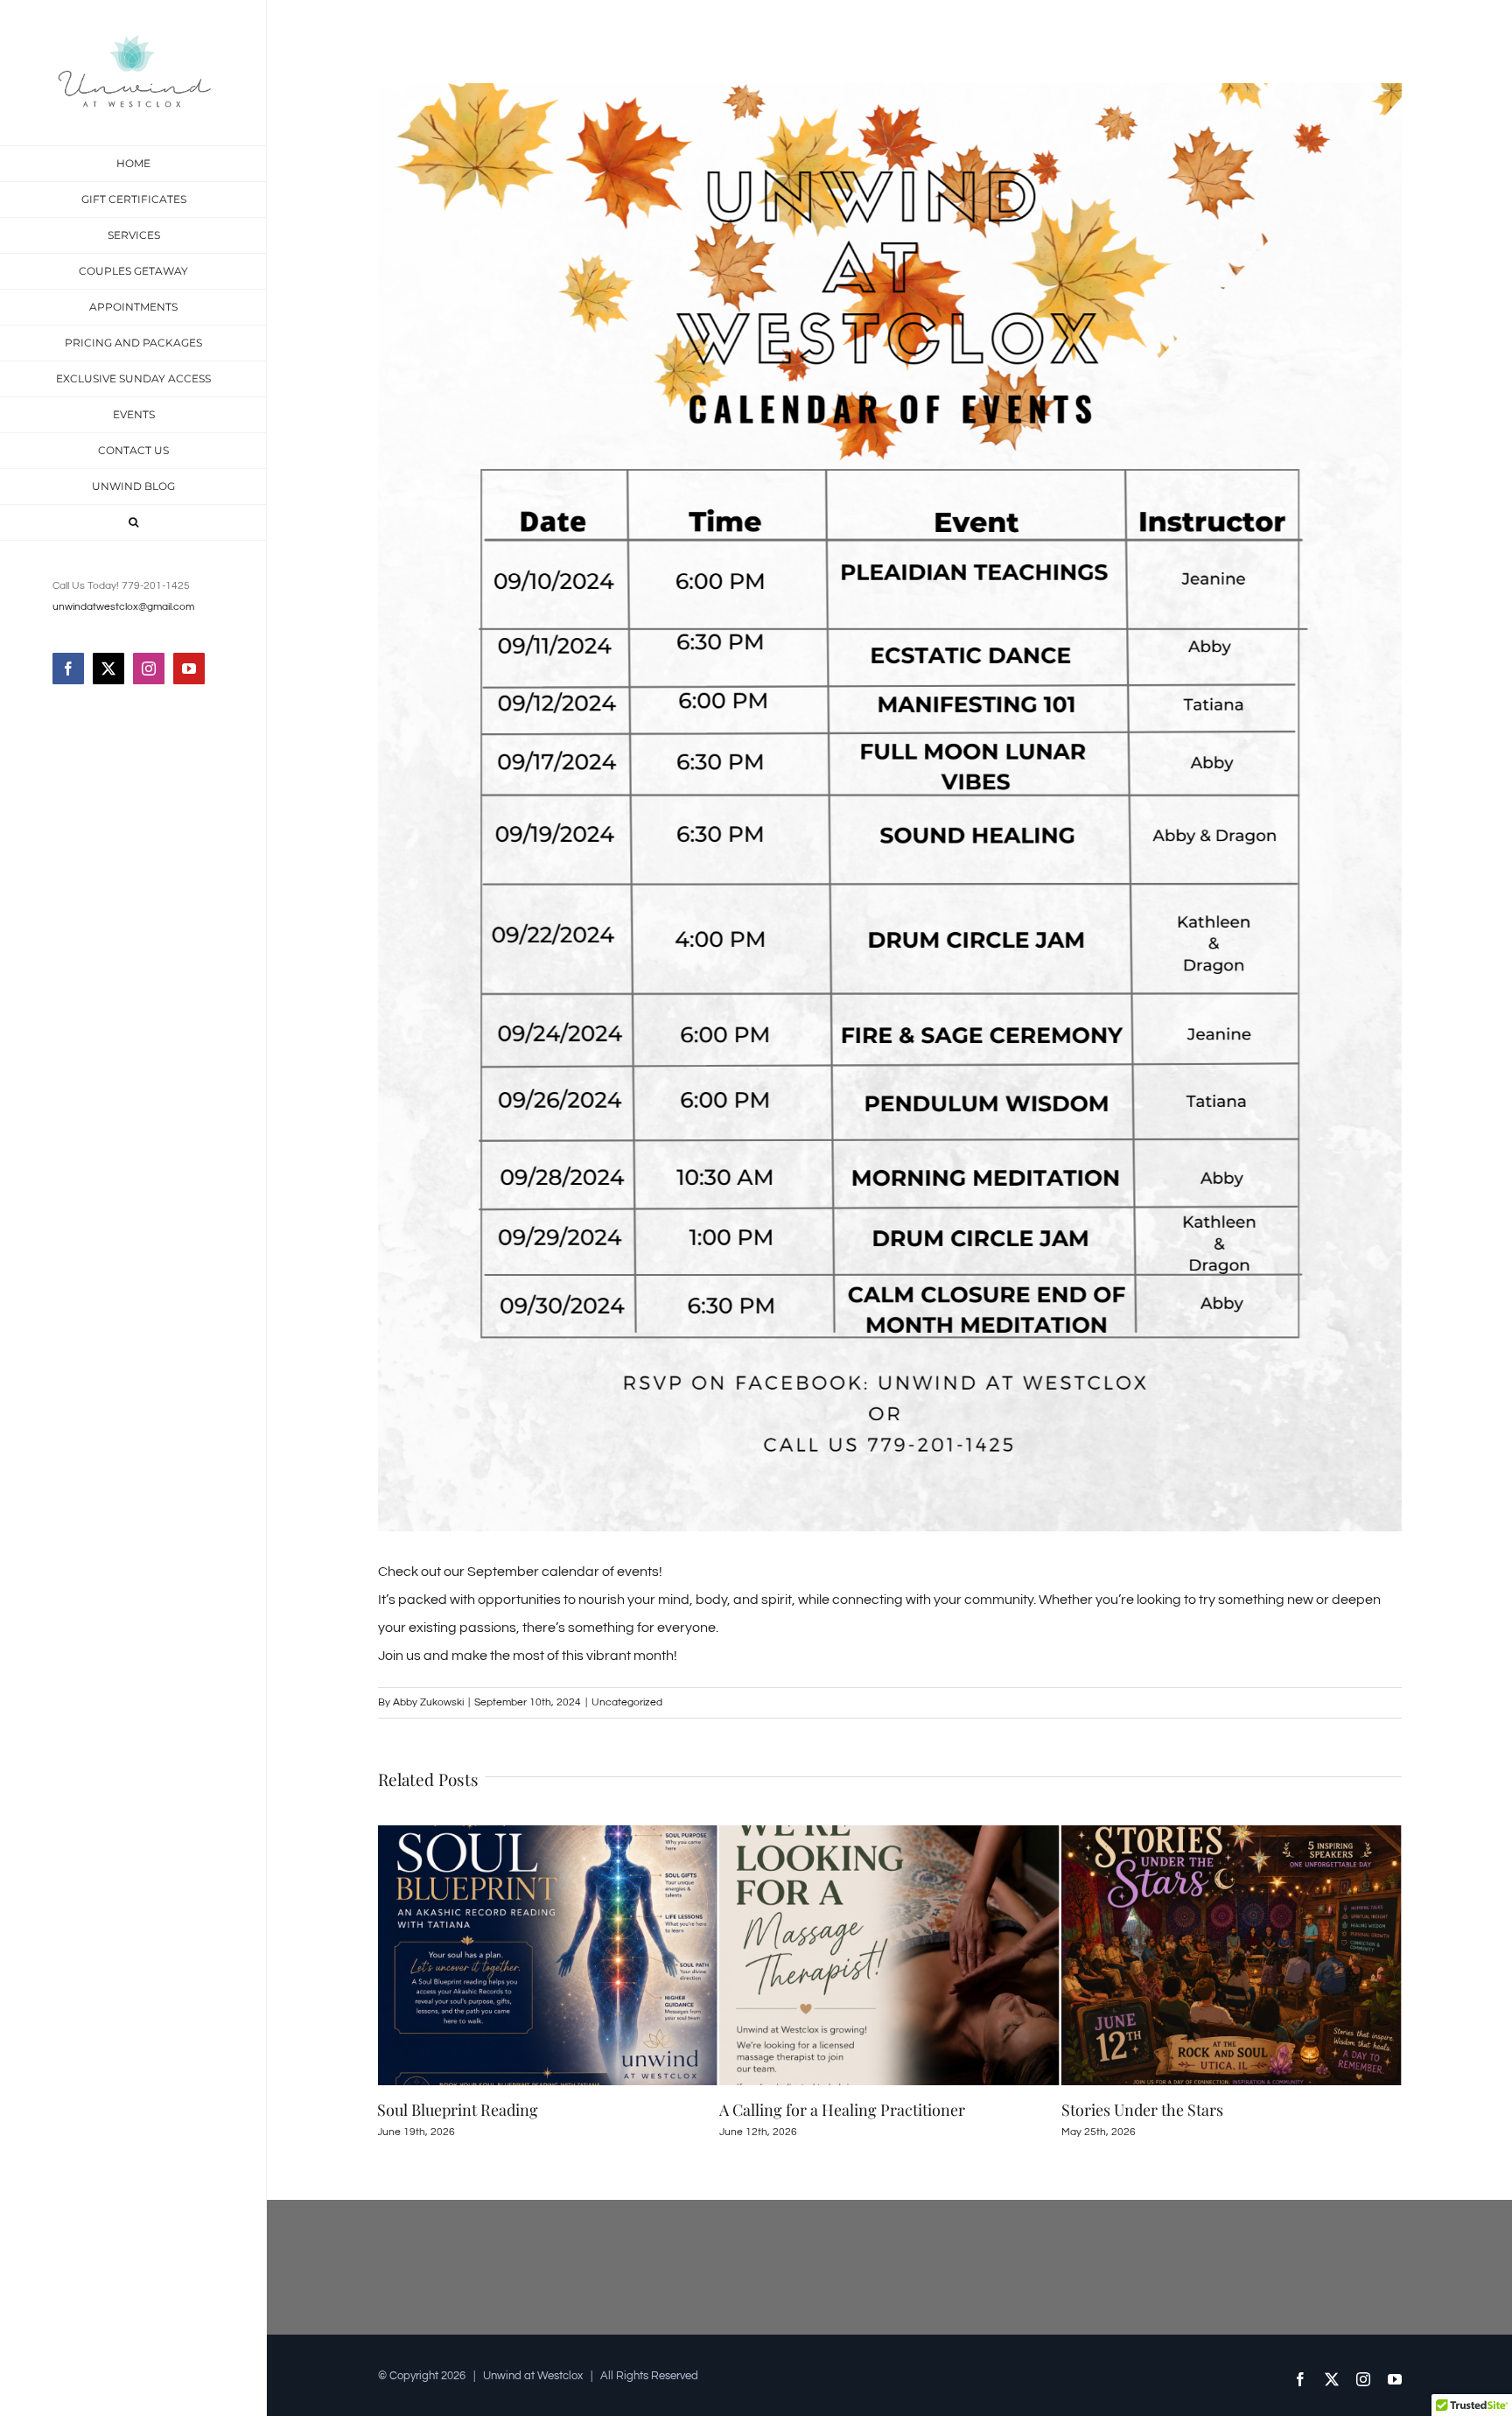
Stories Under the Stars (800, 2110)
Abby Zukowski (428, 1702)
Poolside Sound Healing (1144, 2110)
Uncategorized (627, 1702)
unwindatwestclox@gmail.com (123, 607)
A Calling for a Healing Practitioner (500, 2110)
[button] (133, 523)
